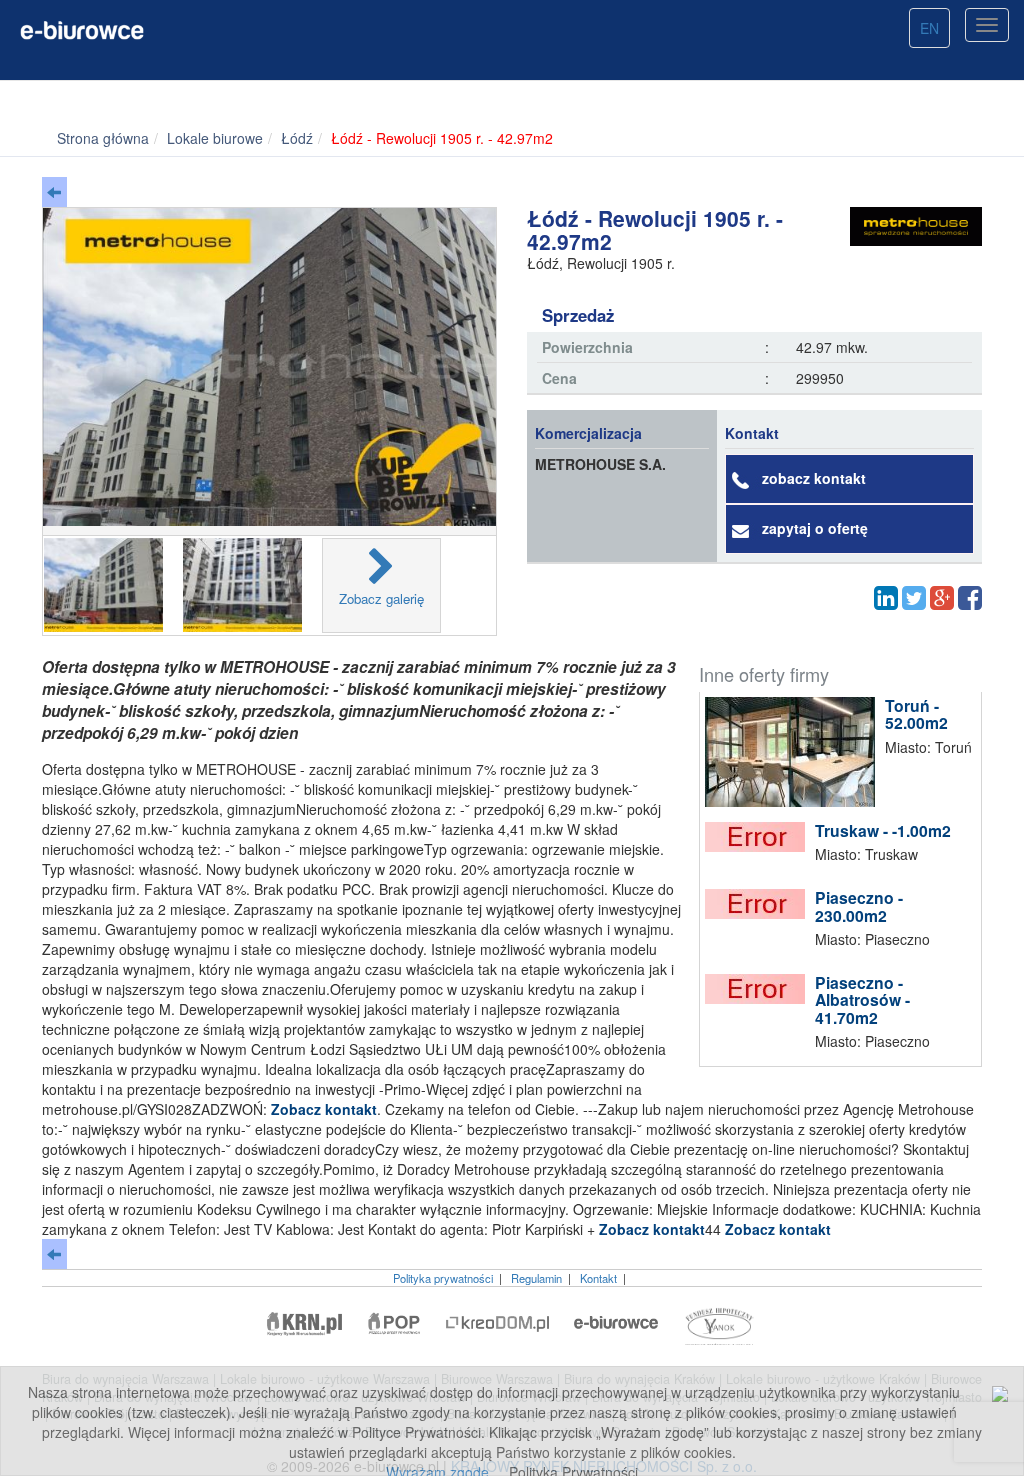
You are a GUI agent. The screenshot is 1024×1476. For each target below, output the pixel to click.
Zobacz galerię (381, 598)
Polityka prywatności (443, 1278)
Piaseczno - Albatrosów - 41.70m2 (862, 1000)
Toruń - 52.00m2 (916, 714)
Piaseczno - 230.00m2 (859, 906)
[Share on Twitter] (914, 598)
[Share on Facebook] (970, 598)
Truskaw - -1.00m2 (883, 830)
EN (929, 28)
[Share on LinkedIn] (886, 598)
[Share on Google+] (942, 598)
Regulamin (536, 1278)
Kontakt (598, 1278)
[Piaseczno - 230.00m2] (760, 904)
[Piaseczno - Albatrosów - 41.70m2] (760, 989)
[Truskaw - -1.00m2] (760, 837)
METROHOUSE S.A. (600, 464)
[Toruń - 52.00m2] (795, 752)
